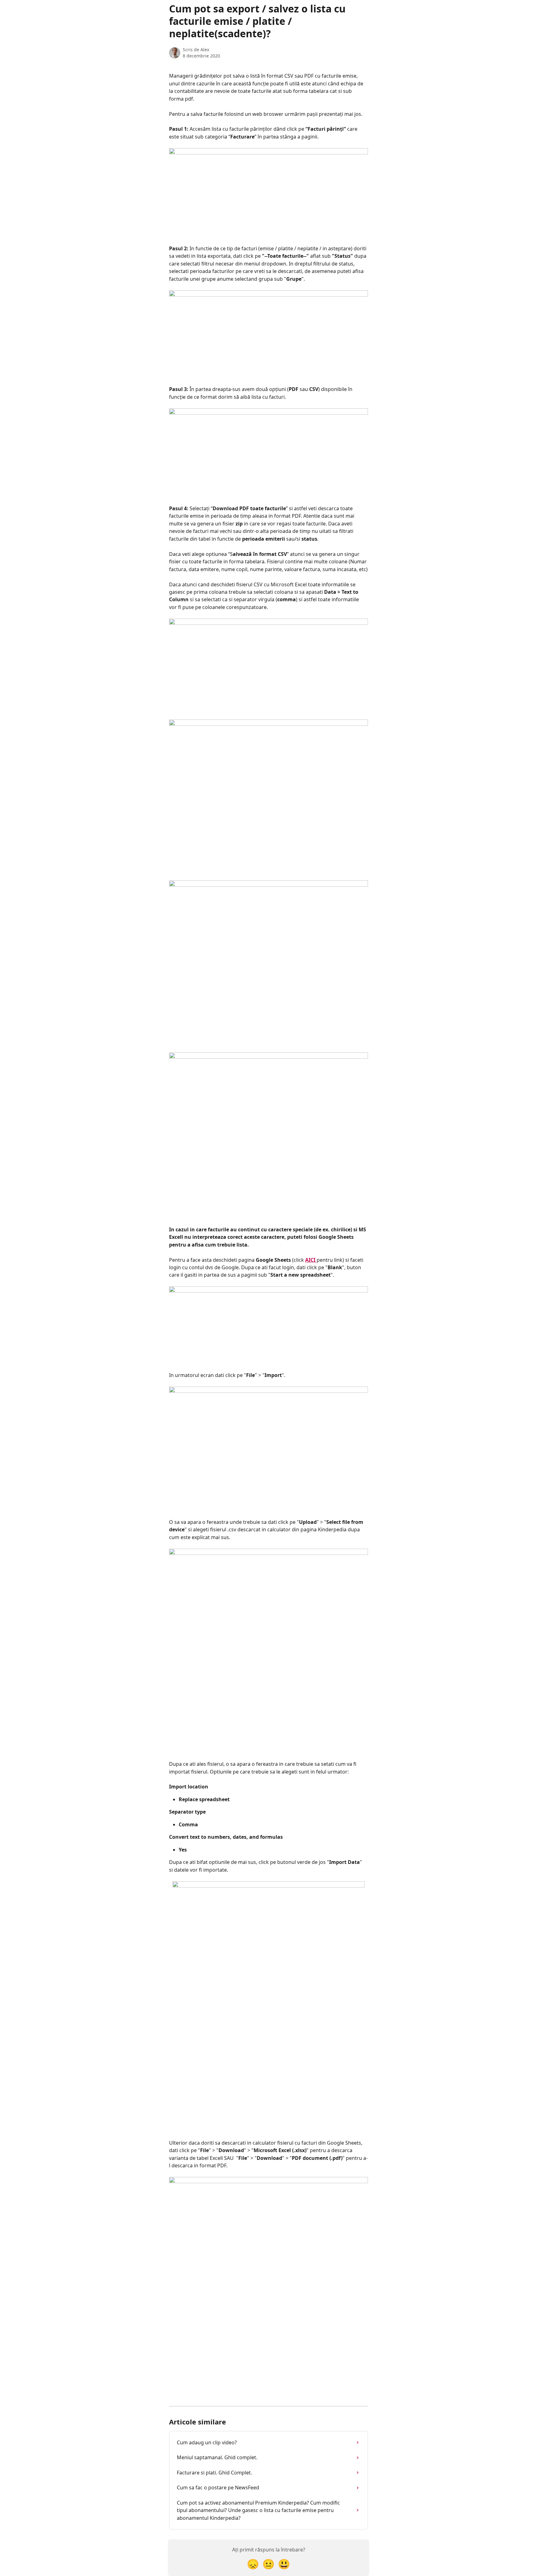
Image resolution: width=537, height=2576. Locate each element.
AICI (311, 1260)
